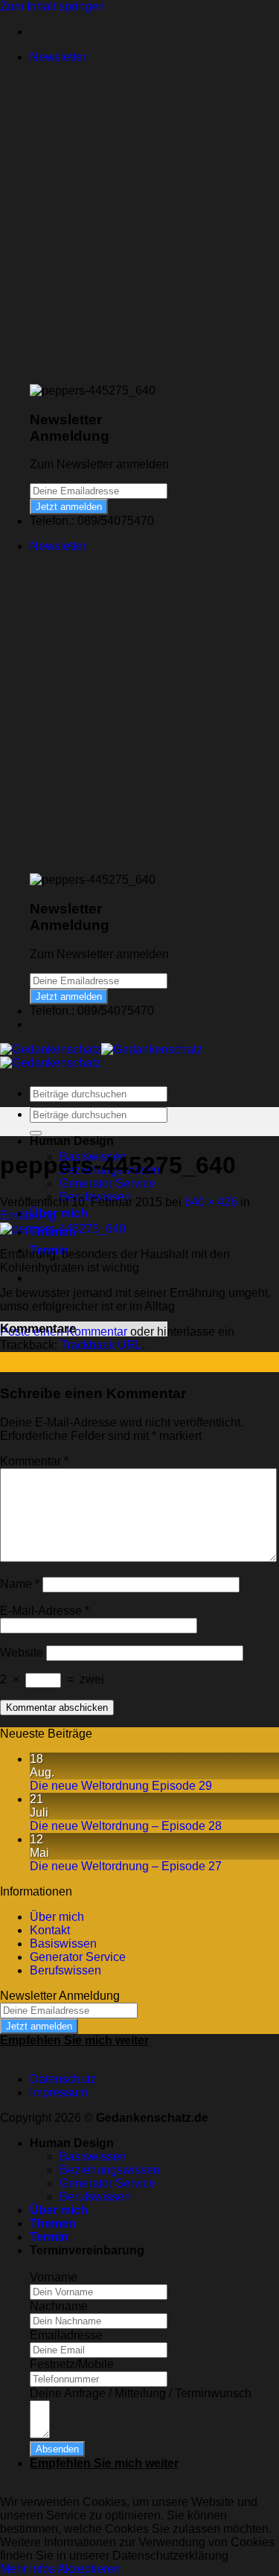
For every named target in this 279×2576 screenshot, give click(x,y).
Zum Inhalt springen (52, 6)
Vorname (54, 2277)
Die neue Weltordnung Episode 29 (121, 1786)
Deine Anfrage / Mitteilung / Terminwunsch (141, 2393)
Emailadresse (66, 2335)
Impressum (59, 2092)
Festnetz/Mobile (72, 2364)
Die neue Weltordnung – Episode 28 (126, 1826)
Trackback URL (101, 1345)
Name (20, 1584)
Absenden (57, 2449)
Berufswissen (65, 1970)
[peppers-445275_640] (63, 1229)
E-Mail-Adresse (45, 1611)
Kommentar (34, 1461)
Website (22, 1652)
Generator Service (108, 1183)
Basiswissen (63, 1944)
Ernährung (28, 1215)
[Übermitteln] (36, 1133)
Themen (53, 2223)
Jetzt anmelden (69, 507)
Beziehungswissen (110, 2170)
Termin (49, 2237)
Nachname (59, 2306)
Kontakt (50, 1930)
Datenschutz (63, 2079)
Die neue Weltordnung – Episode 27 (126, 1866)
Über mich (59, 1213)
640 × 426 (211, 1202)
